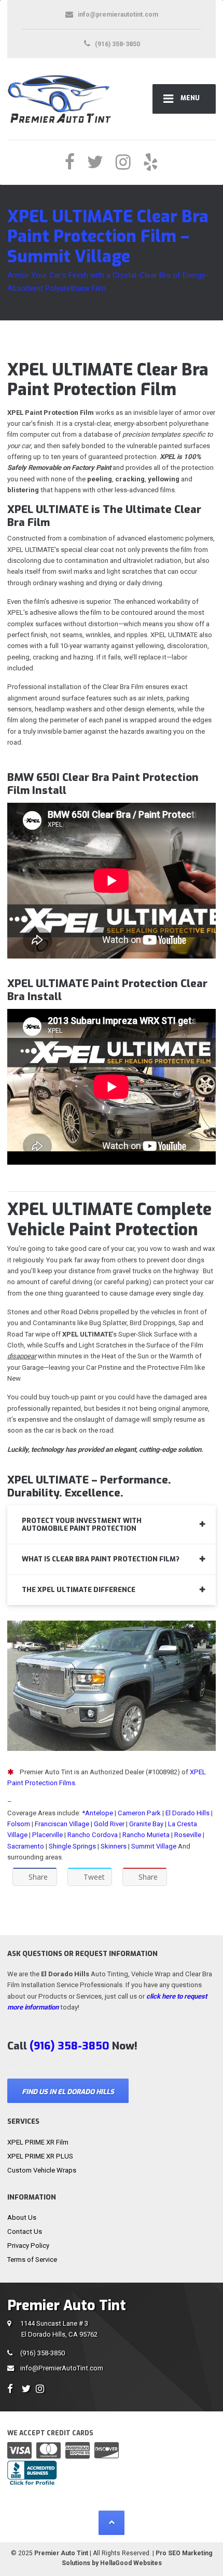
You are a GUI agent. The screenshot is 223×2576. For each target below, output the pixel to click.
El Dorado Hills (187, 1813)
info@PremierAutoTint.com (62, 2368)
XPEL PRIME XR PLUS (40, 2156)
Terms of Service (32, 2260)
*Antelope (98, 1813)
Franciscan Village (62, 1824)
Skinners (114, 1846)
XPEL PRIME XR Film (38, 2142)
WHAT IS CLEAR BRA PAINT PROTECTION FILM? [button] (101, 1559)
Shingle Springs (72, 1846)
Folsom (19, 1824)
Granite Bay (146, 1824)
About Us (22, 2217)
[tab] (112, 1525)
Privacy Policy (28, 2245)
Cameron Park (139, 1813)
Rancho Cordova (93, 1835)
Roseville (188, 1835)
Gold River (109, 1824)
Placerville (47, 1835)
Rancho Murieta (146, 1835)
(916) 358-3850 (43, 2353)
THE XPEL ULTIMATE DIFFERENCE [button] (79, 1590)
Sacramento (26, 1846)
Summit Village (154, 1846)
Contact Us (25, 2231)
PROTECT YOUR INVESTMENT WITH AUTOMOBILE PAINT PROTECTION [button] (82, 1525)
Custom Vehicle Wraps (42, 2170)
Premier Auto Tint (61, 2553)
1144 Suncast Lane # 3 (59, 2329)
